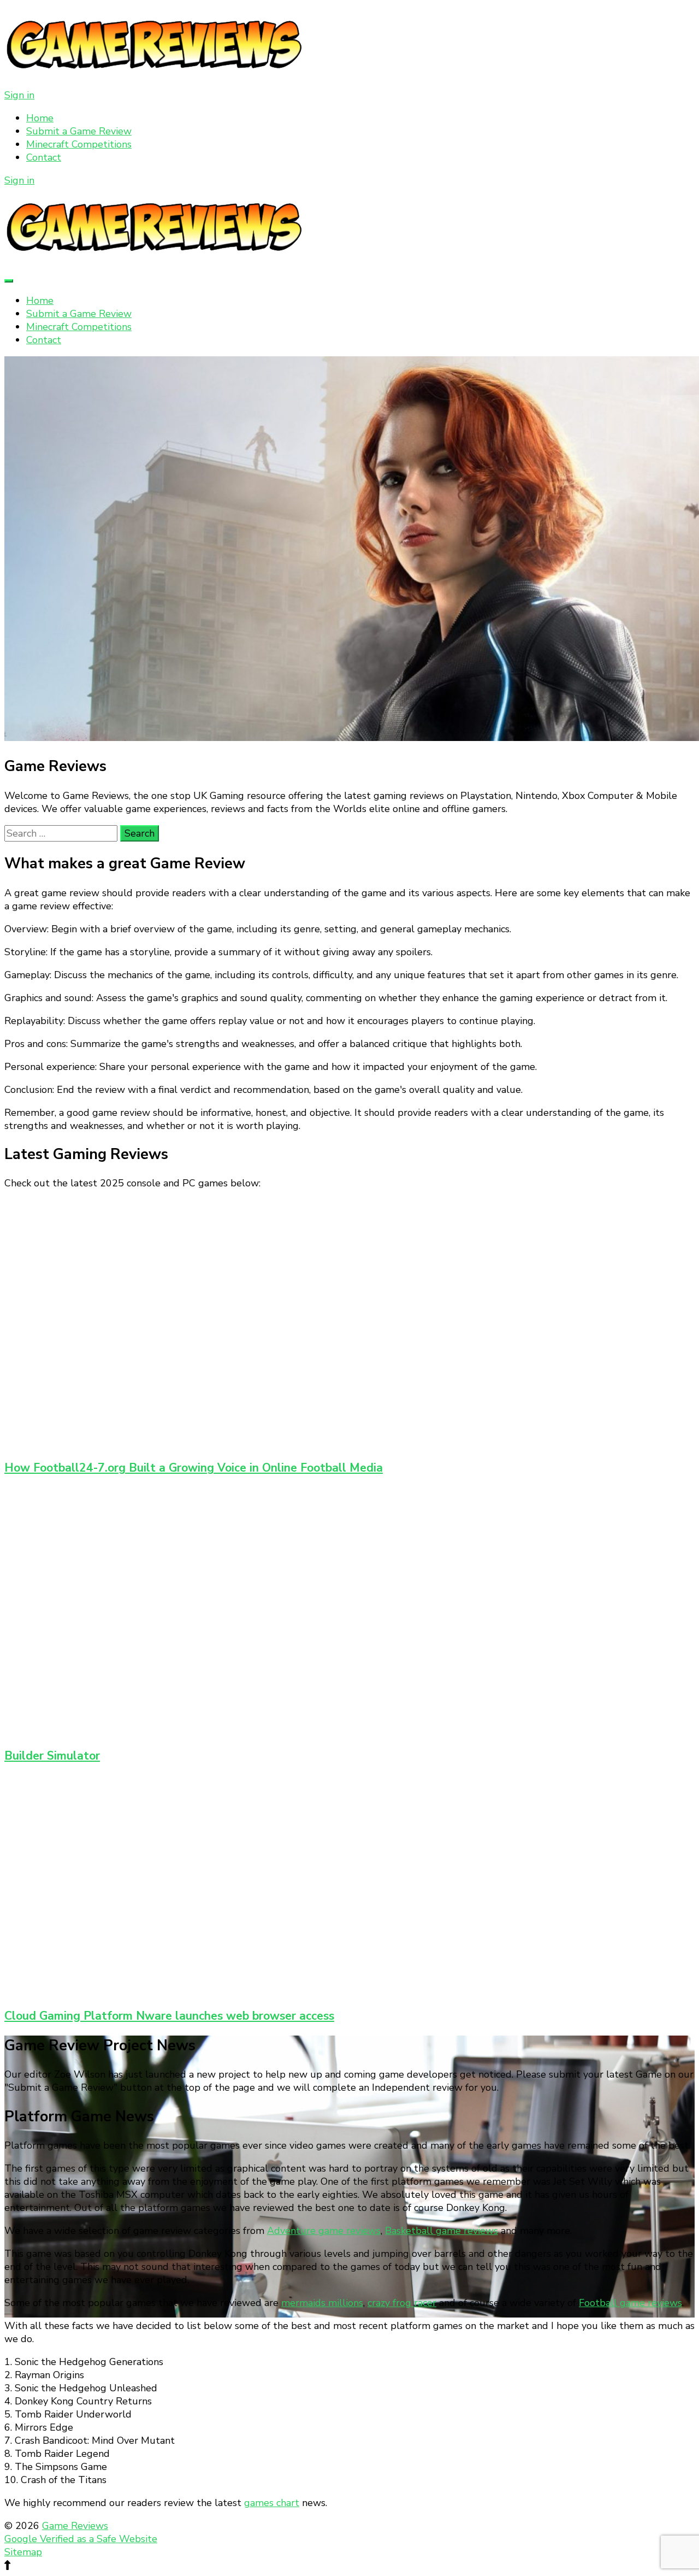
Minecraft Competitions (79, 144)
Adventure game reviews (324, 2231)
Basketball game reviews (442, 2231)
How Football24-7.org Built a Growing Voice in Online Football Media (194, 1468)
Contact (44, 157)
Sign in (19, 95)
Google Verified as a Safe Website (81, 2539)
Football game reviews (630, 2303)
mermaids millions (322, 2303)
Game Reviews (75, 2526)
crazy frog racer (402, 2303)
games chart (272, 2503)
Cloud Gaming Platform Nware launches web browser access (169, 2016)
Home (40, 118)
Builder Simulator (52, 1756)
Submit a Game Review (79, 131)
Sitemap (23, 2552)
